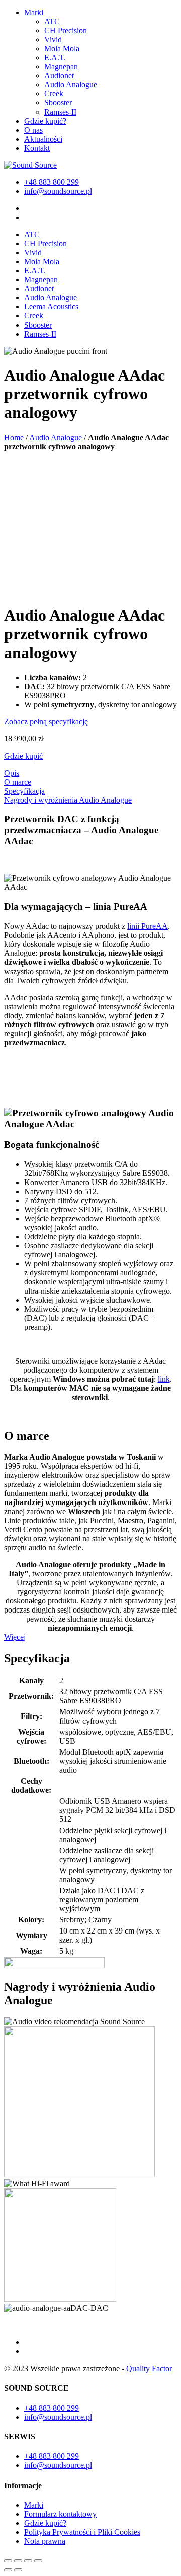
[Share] (18, 2561)
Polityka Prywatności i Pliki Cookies (82, 2532)
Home (14, 437)
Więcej (15, 1637)
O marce (18, 782)
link (164, 1379)
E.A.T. (55, 58)
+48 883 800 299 (52, 182)
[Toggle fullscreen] (28, 2561)
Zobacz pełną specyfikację (46, 722)
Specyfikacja (24, 791)
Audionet (59, 76)
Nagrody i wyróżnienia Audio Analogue (68, 800)
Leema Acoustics (51, 307)
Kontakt (37, 148)
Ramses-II (60, 112)
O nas (33, 130)
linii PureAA (148, 926)
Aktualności (43, 139)
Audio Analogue (71, 85)
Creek (54, 94)
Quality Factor (149, 2368)
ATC (52, 21)
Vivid (53, 39)
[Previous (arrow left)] (8, 2570)
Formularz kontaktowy (60, 2514)
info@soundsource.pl (58, 191)
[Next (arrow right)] (18, 2570)
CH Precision (66, 30)
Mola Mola (62, 48)
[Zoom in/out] (38, 2561)
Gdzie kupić (23, 756)
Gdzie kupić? (45, 121)
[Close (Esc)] (8, 2561)
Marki (34, 12)
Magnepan (61, 67)
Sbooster (58, 103)
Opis (12, 773)
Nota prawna (45, 2541)
